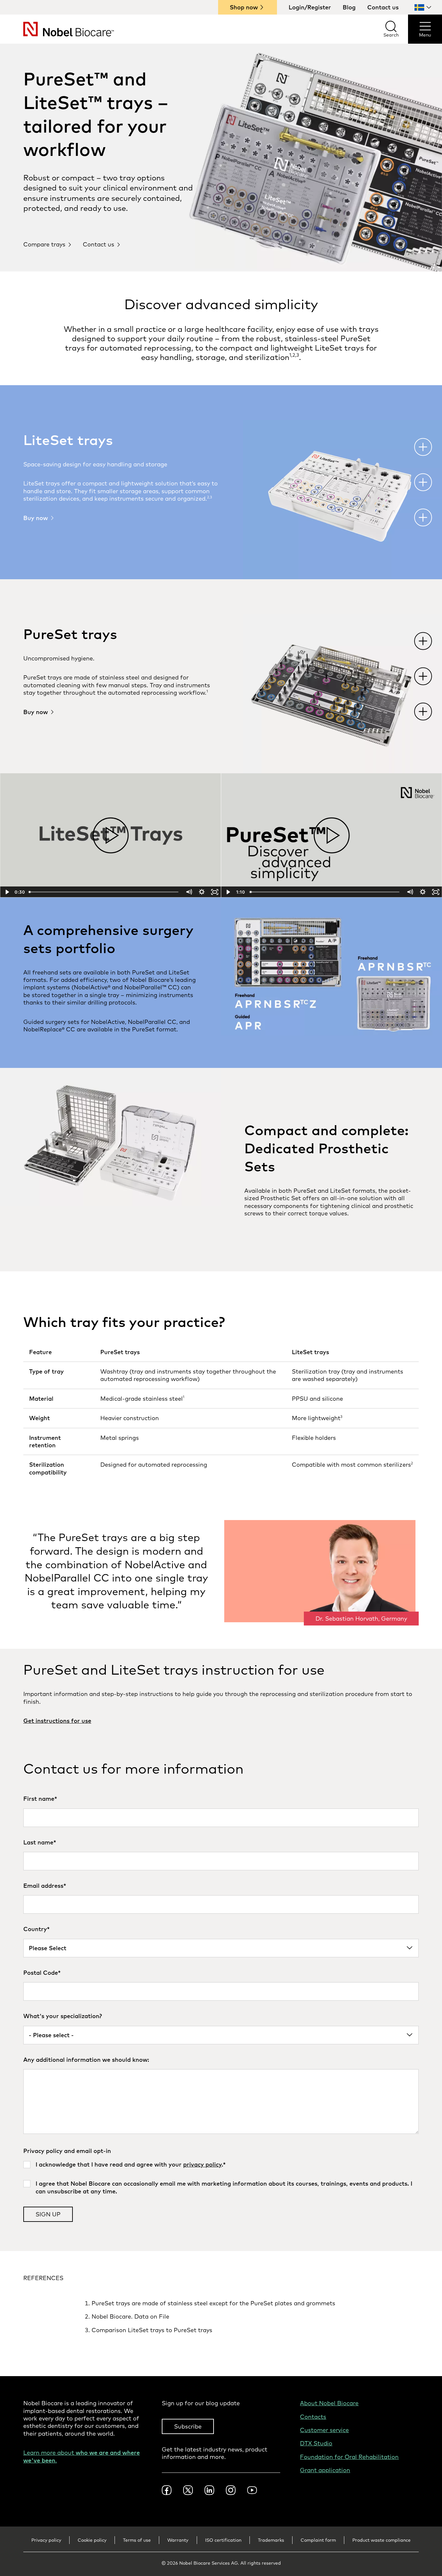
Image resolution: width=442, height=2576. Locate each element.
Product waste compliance (381, 2540)
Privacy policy (46, 2540)
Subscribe (188, 2426)
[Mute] (189, 892)
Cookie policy (92, 2540)
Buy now (36, 518)
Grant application (325, 2470)
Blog (349, 7)
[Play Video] (6, 892)
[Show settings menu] (202, 892)
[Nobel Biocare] (57, 29)
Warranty (178, 2540)
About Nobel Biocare (329, 2403)
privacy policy (202, 2164)
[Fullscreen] (215, 892)
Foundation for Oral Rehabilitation (349, 2457)
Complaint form (318, 2540)
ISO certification (223, 2540)
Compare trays (44, 244)
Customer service (324, 2430)
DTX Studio (316, 2443)
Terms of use (137, 2540)
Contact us (383, 7)
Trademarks (271, 2540)
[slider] (104, 892)
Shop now (244, 7)
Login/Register (310, 7)
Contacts (313, 2417)
